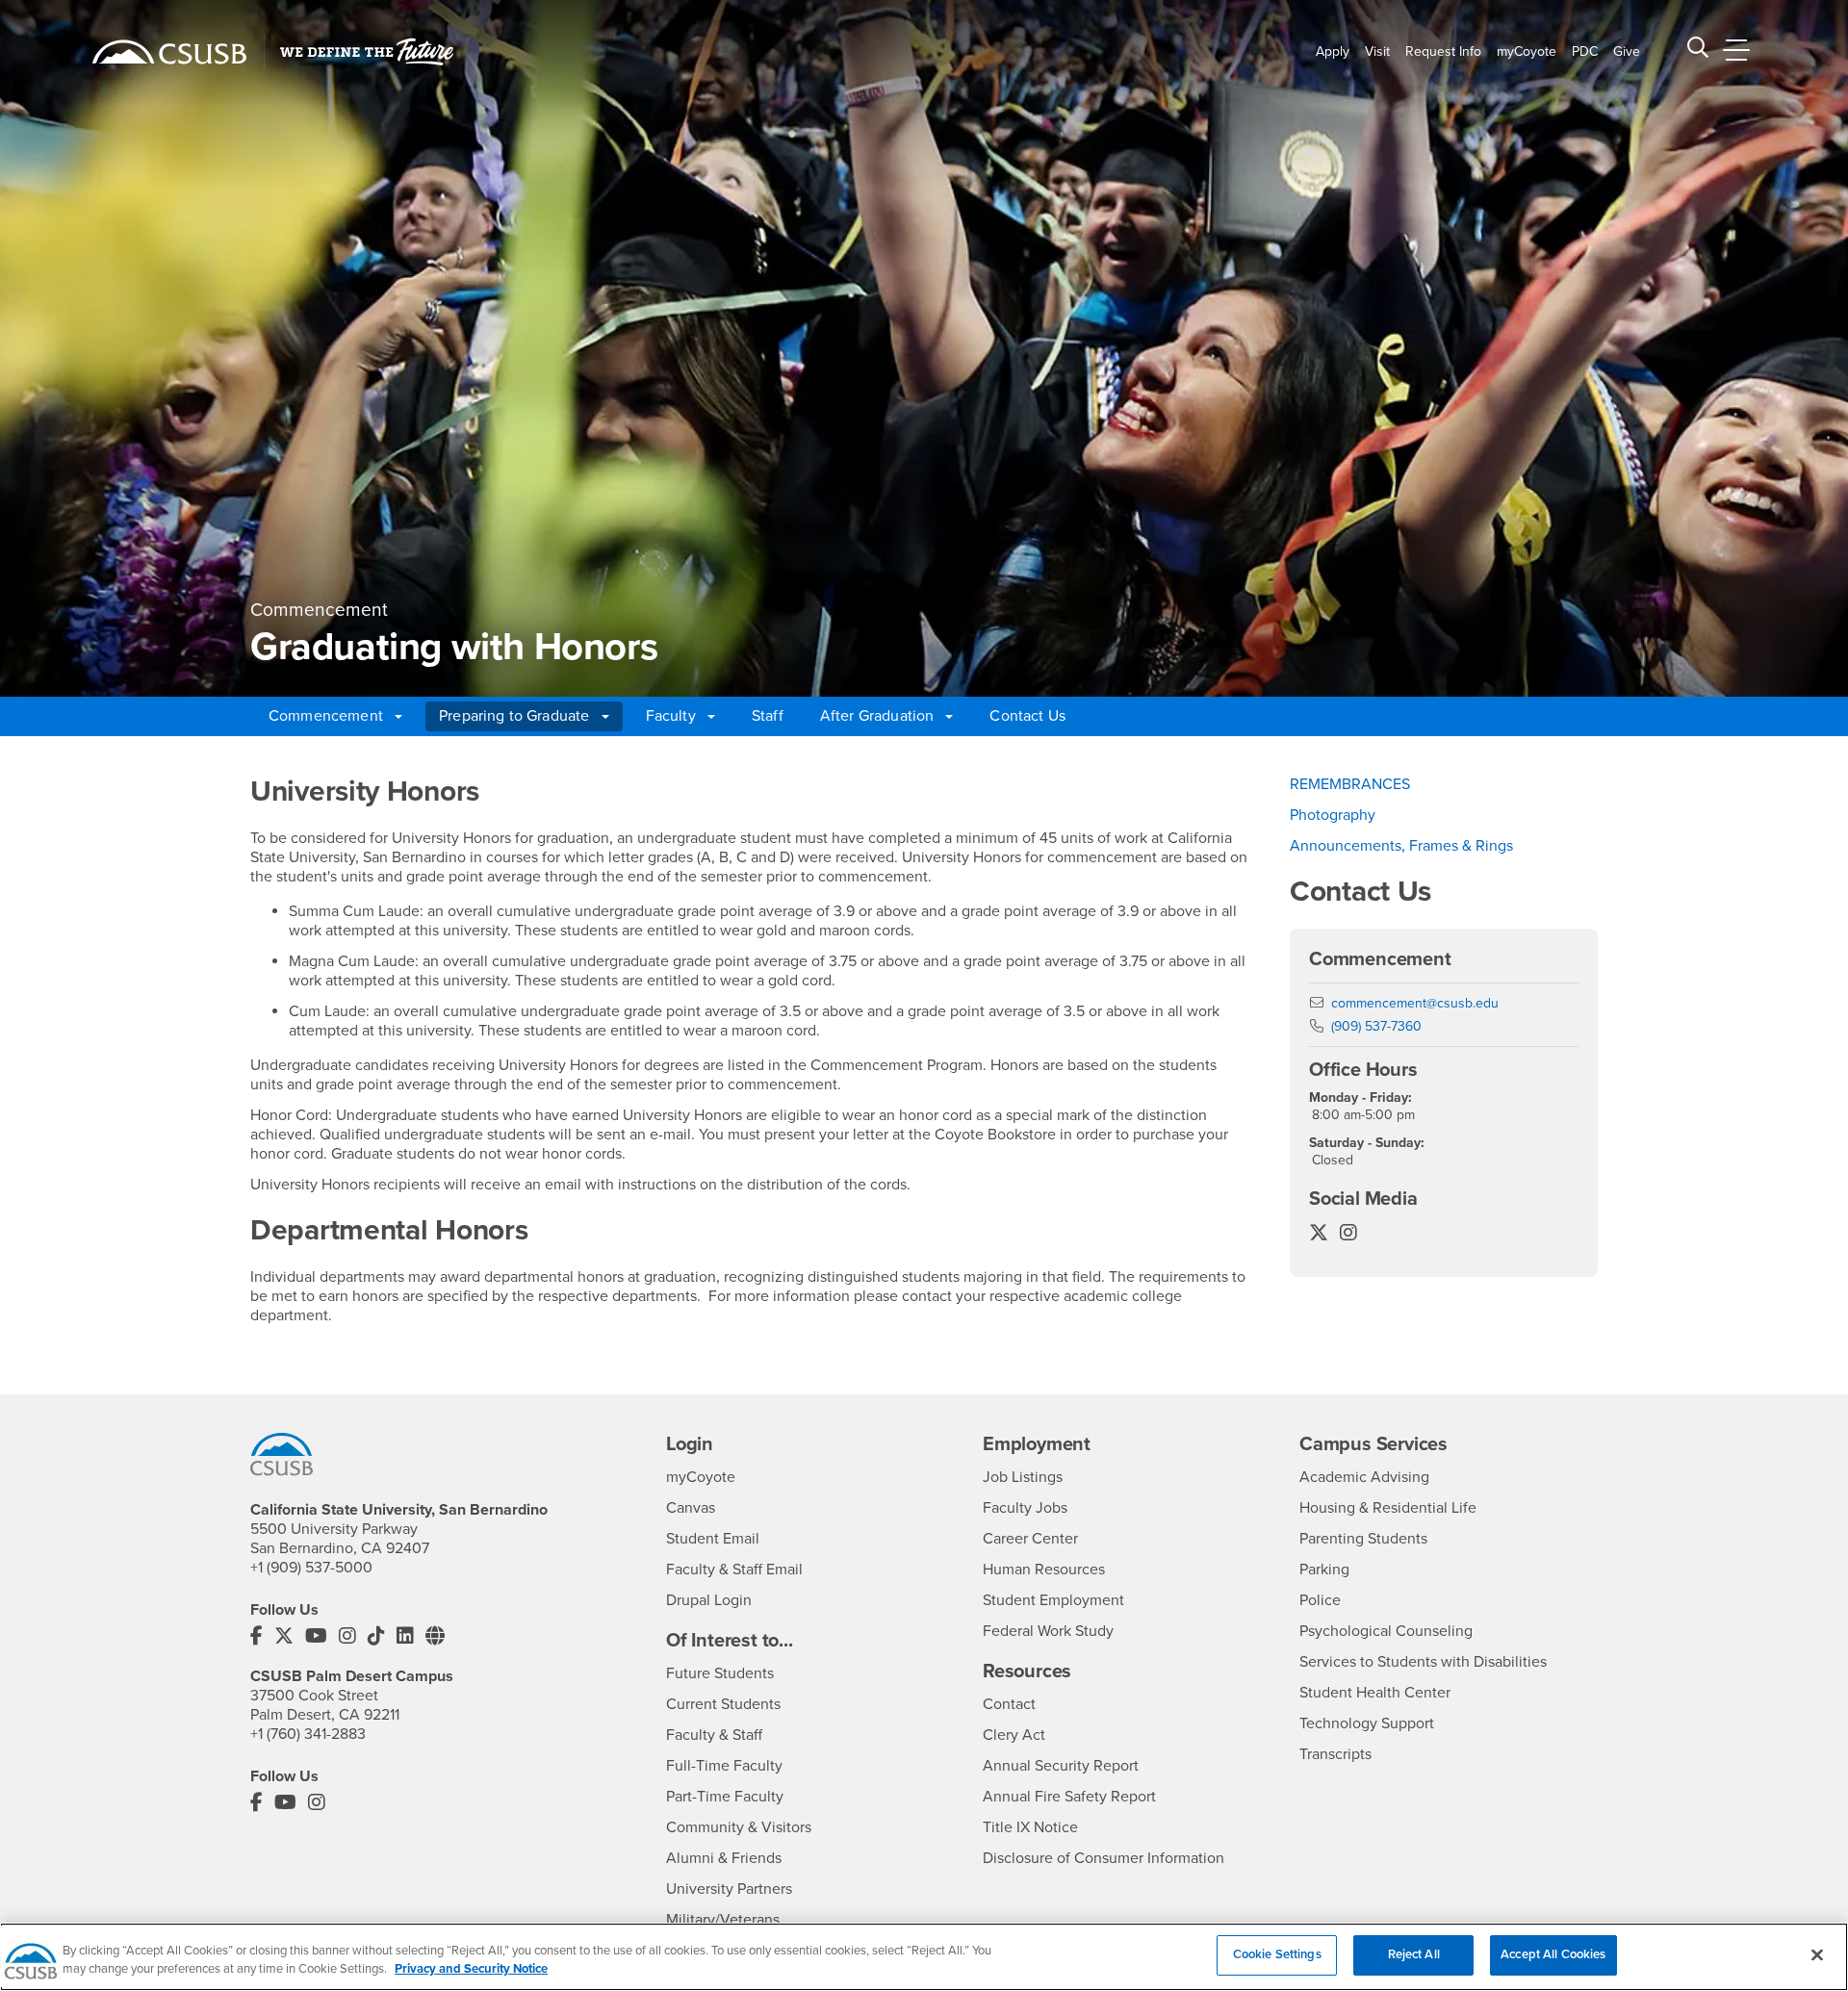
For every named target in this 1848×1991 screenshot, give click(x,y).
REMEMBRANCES (1350, 784)
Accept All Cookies (1553, 1954)
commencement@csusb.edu (1415, 1003)
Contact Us (1027, 716)
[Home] (169, 52)
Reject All (1414, 1954)
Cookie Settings (1277, 1954)
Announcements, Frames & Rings (1401, 846)
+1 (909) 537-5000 (311, 1568)
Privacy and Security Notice (471, 1970)
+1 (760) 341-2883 (308, 1734)
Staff (768, 716)
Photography (1333, 815)
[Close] (1817, 1954)
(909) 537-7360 (1376, 1026)
